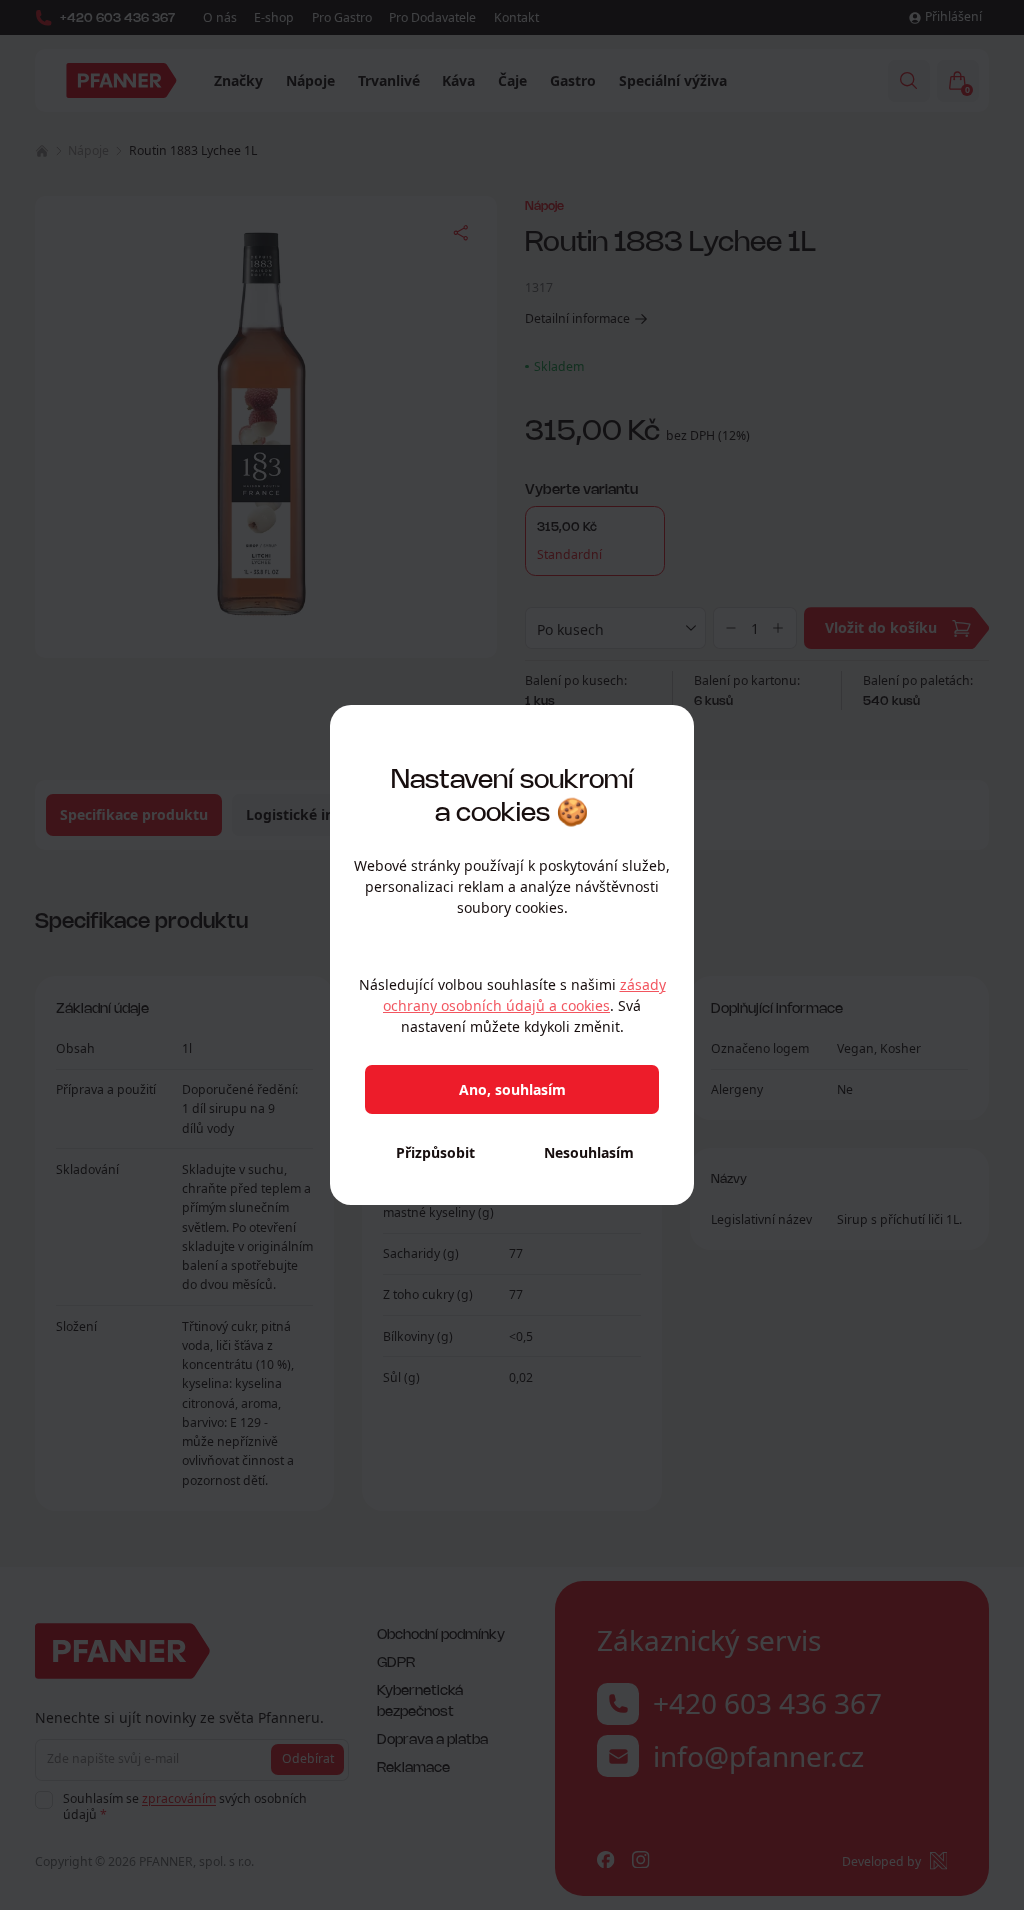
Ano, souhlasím (512, 1089)
